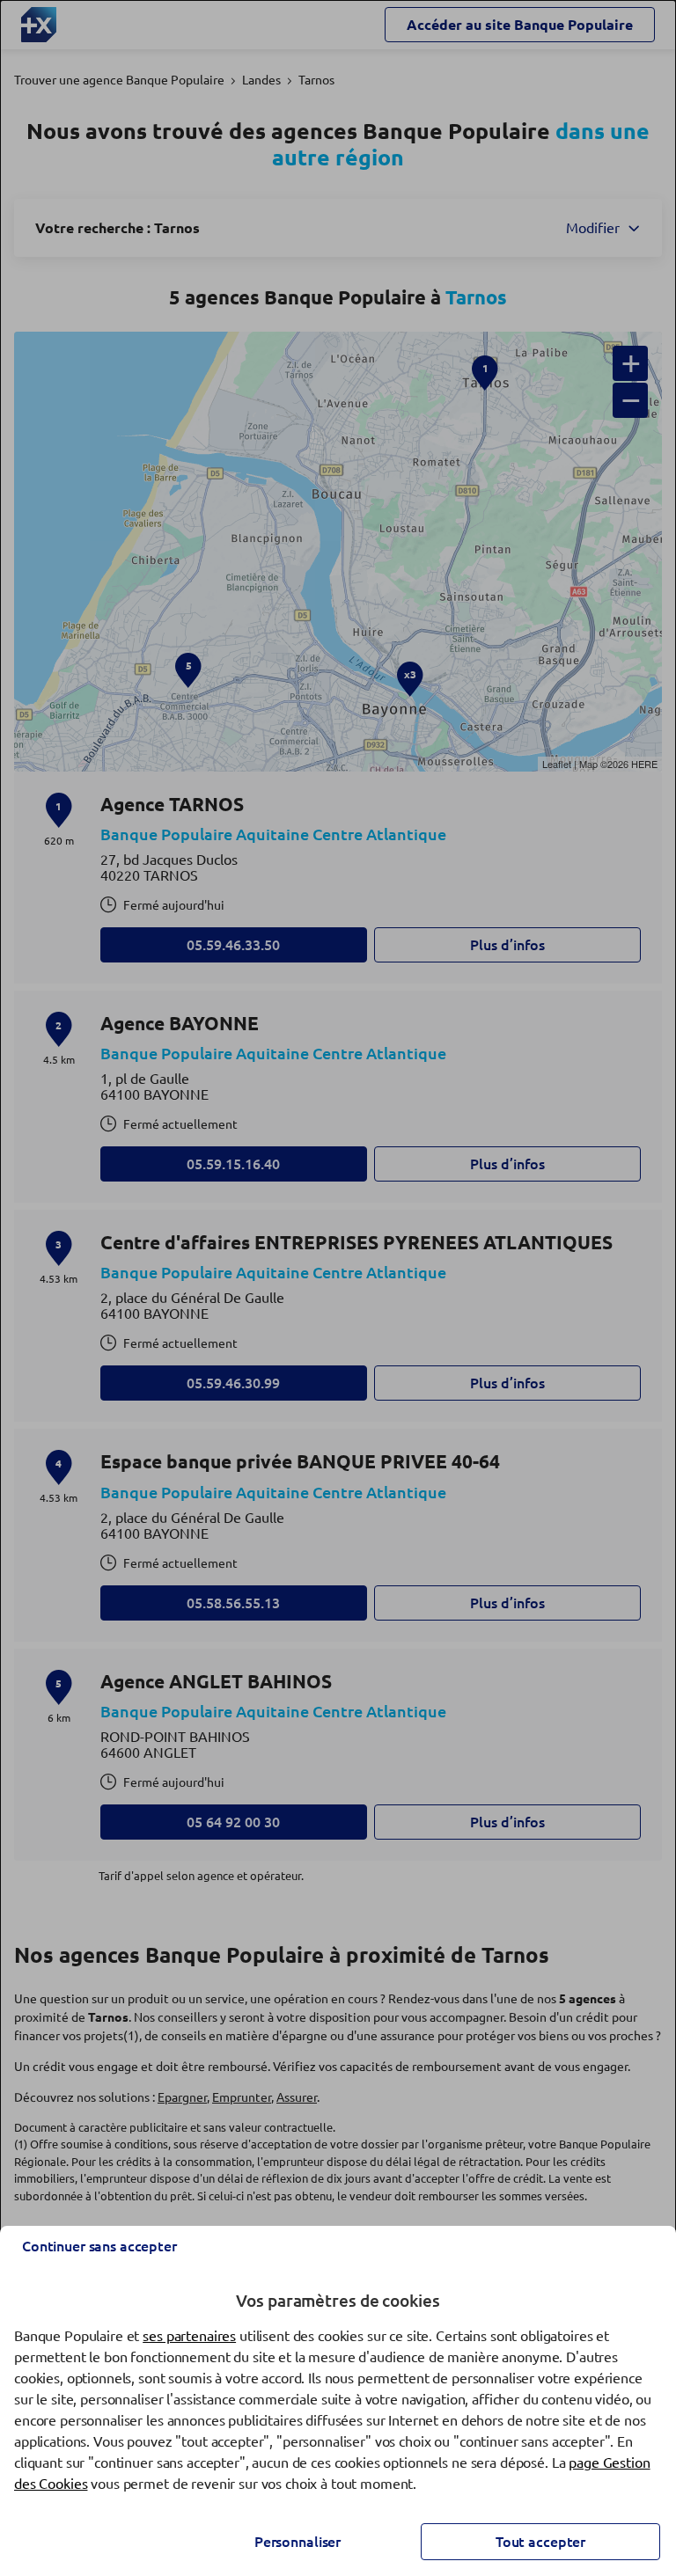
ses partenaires (189, 2336)
